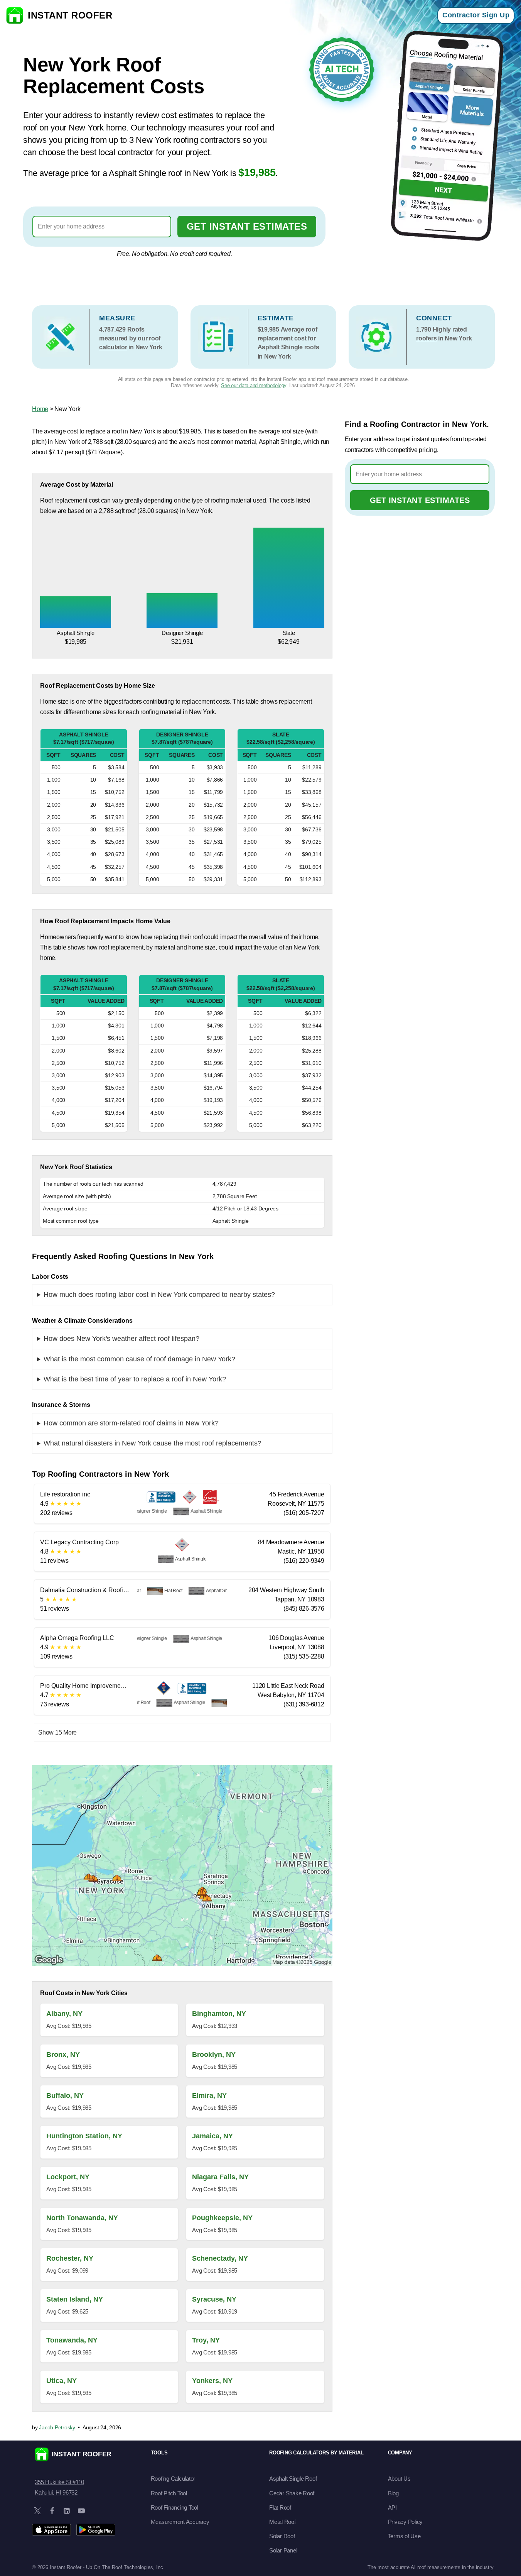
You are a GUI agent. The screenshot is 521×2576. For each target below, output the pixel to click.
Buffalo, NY (65, 2095)
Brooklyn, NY (214, 2055)
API (392, 2507)
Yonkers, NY (212, 2381)
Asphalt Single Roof (293, 2479)
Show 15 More (57, 1732)
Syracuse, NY (214, 2299)
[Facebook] (52, 2511)
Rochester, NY (70, 2258)
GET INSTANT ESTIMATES (247, 226)
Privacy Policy (406, 2522)
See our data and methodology (254, 385)
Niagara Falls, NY (220, 2177)
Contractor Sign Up (476, 15)
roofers (426, 338)
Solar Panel (283, 2550)
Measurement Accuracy (180, 2522)
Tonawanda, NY (72, 2340)
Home (40, 409)
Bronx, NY (63, 2055)
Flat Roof (280, 2507)
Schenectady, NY (220, 2258)
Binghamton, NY (219, 2014)
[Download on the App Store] (51, 2530)
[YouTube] (81, 2511)
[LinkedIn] (67, 2511)
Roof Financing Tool (175, 2507)
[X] (37, 2511)
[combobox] (102, 227)
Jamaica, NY (212, 2136)
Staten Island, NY (75, 2299)
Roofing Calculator (173, 2479)
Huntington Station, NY (84, 2136)
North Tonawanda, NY (82, 2218)
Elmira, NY (209, 2095)
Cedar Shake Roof (292, 2493)
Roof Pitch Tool (169, 2493)
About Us (399, 2479)
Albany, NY (64, 2014)
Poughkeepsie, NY (222, 2218)
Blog (393, 2493)
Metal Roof (282, 2522)
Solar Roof (282, 2536)
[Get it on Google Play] (96, 2530)
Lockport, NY (68, 2177)
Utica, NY (62, 2381)
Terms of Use (404, 2536)
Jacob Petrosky (57, 2427)
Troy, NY (206, 2340)
